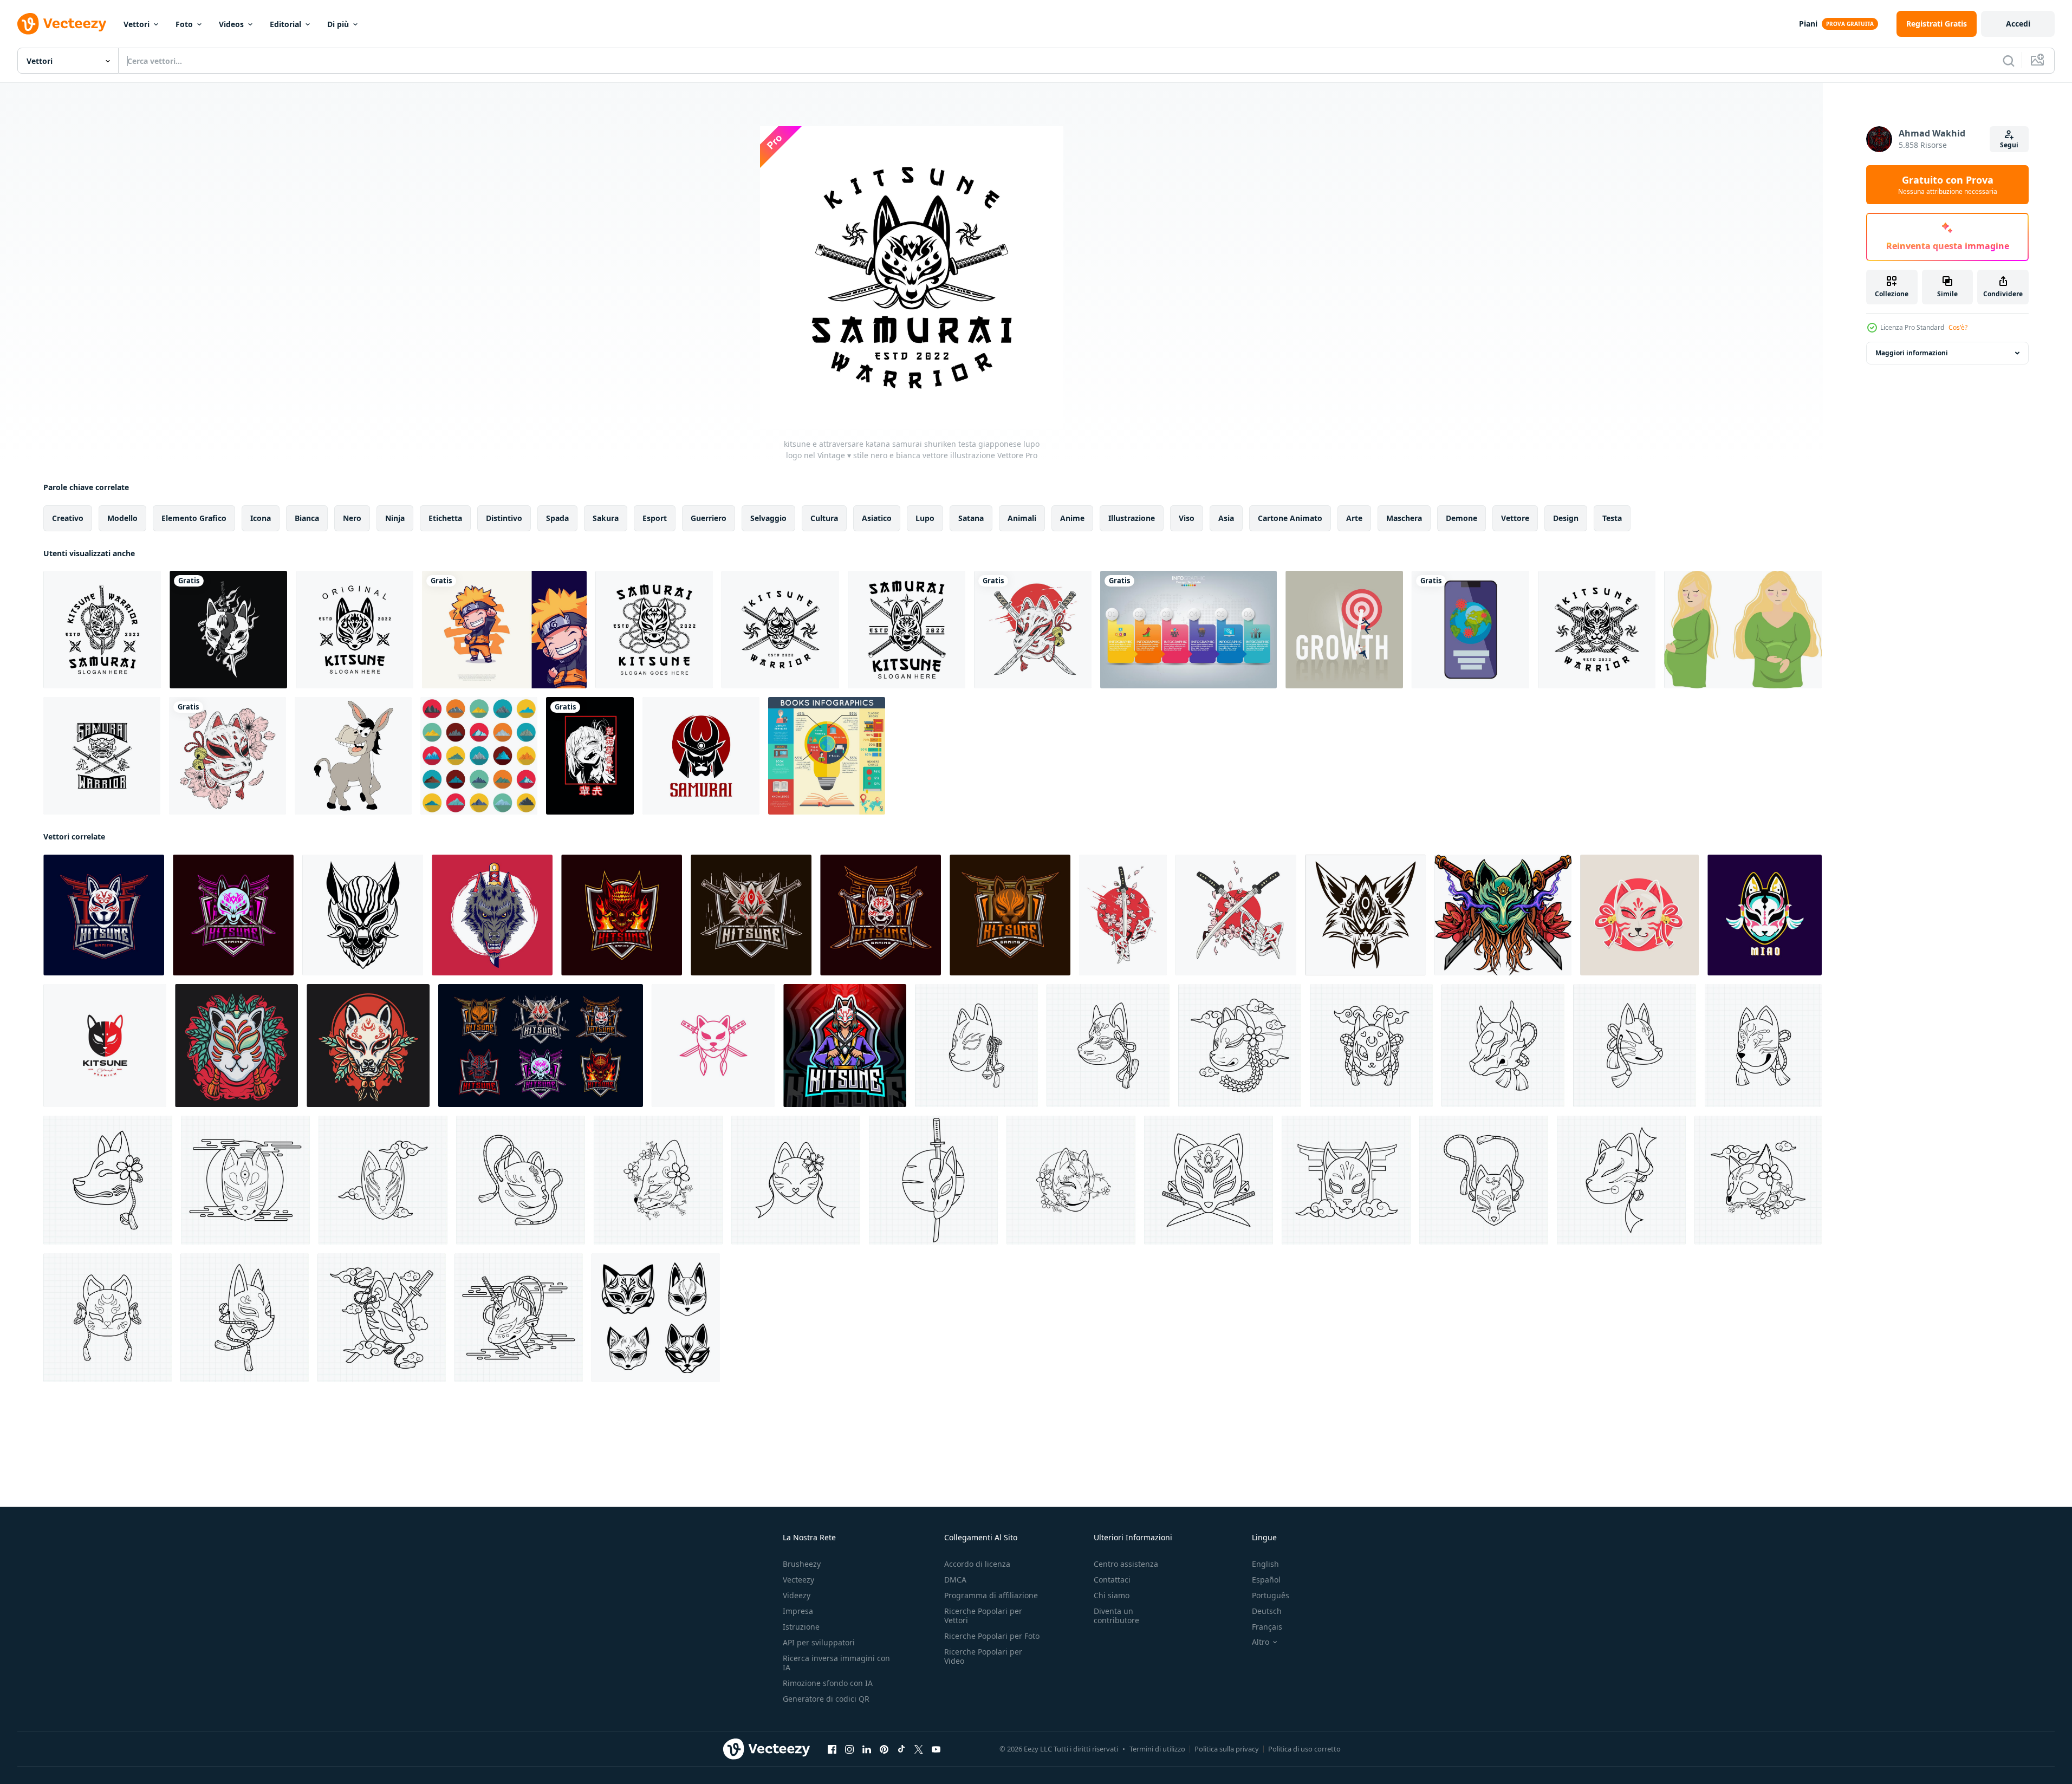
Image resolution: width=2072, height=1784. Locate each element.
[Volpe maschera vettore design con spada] (1503, 915)
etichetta (445, 518)
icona (261, 518)
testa (1612, 518)
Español (1266, 1580)
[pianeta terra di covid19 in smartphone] (1470, 630)
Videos (231, 24)
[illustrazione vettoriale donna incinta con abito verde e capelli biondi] (1743, 630)
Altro (1261, 1642)
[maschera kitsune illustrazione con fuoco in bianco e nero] (228, 630)
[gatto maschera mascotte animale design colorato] (1765, 915)
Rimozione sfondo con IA (828, 1683)
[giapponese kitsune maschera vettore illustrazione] (1033, 630)
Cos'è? (1958, 327)
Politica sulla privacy (1227, 1749)
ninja (395, 518)
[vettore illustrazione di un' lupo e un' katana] (492, 915)
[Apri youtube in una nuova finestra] (936, 1749)
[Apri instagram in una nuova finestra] (849, 1749)
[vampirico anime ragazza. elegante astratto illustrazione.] (590, 756)
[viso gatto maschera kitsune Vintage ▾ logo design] (105, 1046)
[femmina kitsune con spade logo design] (713, 1046)
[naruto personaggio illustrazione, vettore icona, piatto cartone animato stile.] (504, 630)
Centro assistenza (1126, 1564)
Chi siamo (1112, 1595)
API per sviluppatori (819, 1642)
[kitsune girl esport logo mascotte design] (845, 1046)
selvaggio (768, 518)
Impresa (798, 1611)
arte (1354, 518)
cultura (824, 518)
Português (1271, 1595)
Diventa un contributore (1116, 1616)
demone (1462, 518)
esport (655, 518)
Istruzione (801, 1627)
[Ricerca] (2009, 61)
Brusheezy (802, 1564)
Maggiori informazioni (1912, 353)
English (1265, 1564)
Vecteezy (798, 1580)
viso (1187, 518)
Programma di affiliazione (991, 1595)
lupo (925, 518)
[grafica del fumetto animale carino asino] (353, 756)
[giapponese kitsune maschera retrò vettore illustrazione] (236, 1046)
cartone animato (1290, 518)
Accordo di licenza (977, 1564)
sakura (606, 518)
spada (557, 518)
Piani (1808, 24)
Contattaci (1112, 1580)
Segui (2009, 145)
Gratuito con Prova (1948, 185)
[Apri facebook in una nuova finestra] (832, 1749)
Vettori (137, 24)
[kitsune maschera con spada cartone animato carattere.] (1639, 915)
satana (971, 518)
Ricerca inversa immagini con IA (836, 1663)
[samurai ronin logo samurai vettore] (701, 756)
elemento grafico (194, 518)
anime (1072, 518)
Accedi (2018, 24)
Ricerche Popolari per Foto (992, 1636)
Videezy (797, 1595)
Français (1267, 1627)
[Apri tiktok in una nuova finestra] (901, 1749)
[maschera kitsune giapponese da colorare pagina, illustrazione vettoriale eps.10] (976, 1046)
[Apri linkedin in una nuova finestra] (867, 1749)
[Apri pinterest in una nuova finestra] (884, 1749)
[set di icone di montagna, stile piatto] (479, 756)
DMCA (955, 1580)
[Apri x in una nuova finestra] (919, 1749)
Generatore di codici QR (826, 1699)
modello (122, 518)
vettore (1515, 518)
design (1566, 518)
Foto (184, 24)
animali (1022, 518)
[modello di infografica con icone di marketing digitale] (1188, 630)
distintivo (504, 518)
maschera (1404, 518)
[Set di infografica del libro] (827, 756)
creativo (68, 518)
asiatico (877, 518)
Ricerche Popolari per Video (983, 1656)
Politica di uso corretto (1304, 1749)
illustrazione (1132, 518)
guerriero (709, 518)
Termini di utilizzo (1157, 1749)
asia (1226, 518)
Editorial (285, 24)
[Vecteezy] (62, 24)
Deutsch (1267, 1611)
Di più (338, 24)
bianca (307, 518)
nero (352, 518)
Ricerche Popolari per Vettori (983, 1616)
